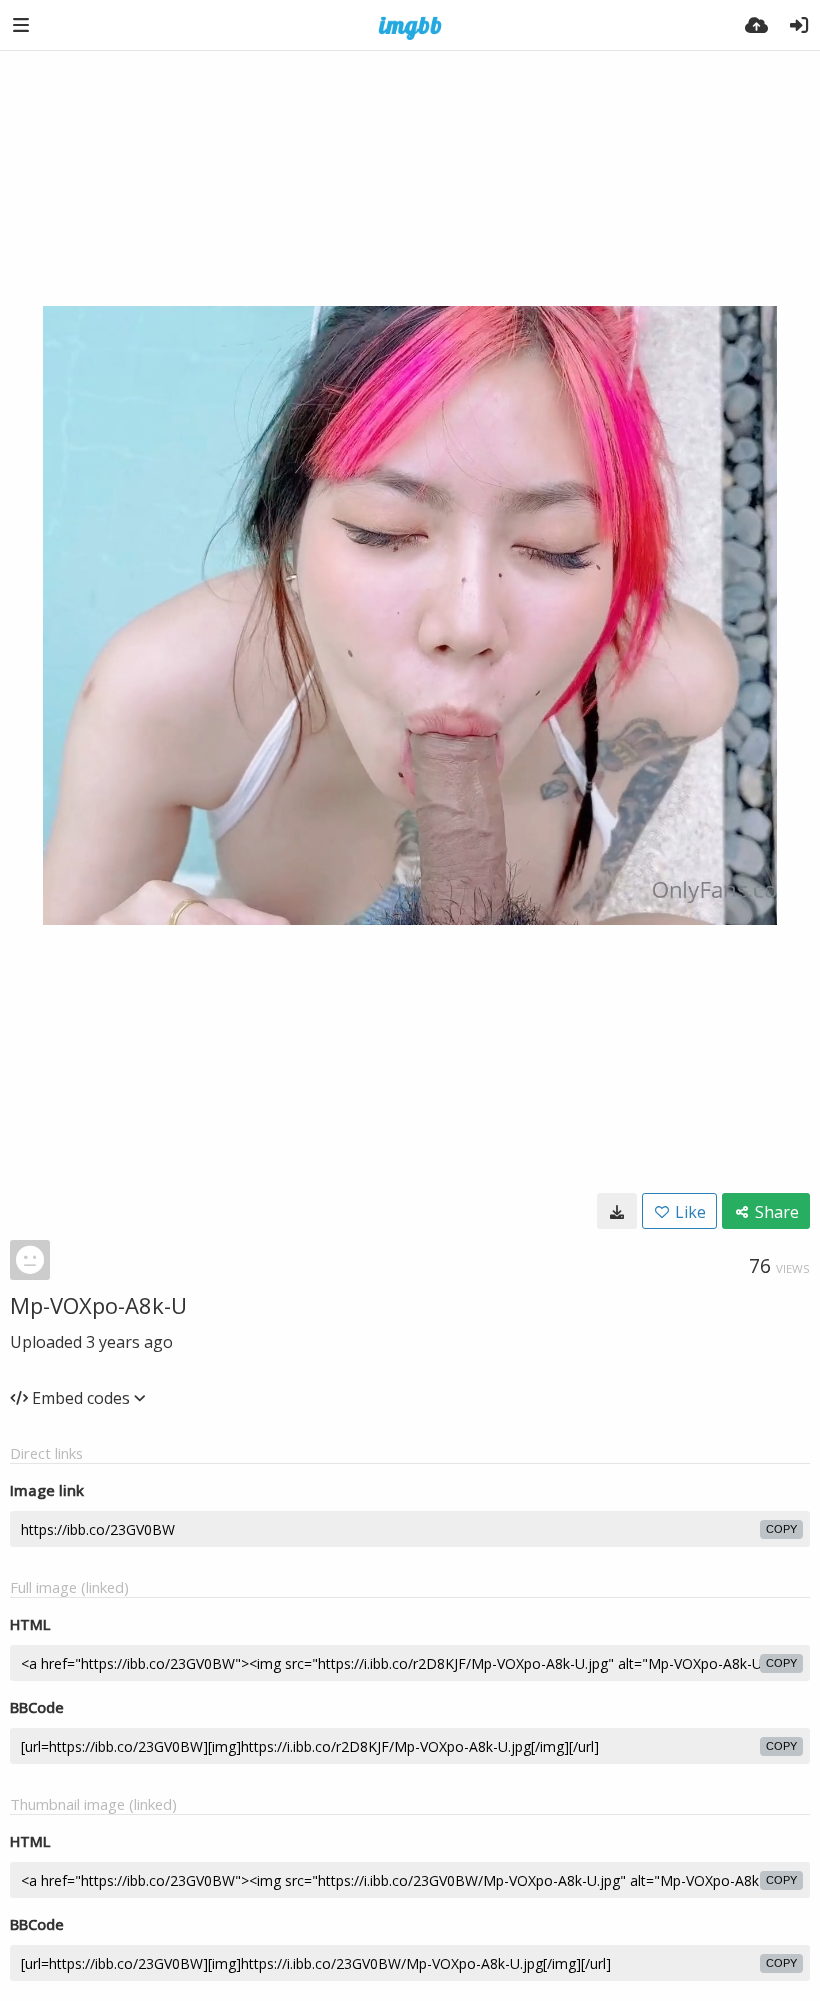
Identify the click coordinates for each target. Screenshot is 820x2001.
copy (781, 1529)
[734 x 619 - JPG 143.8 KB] (617, 1211)
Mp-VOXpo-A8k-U (98, 1305)
